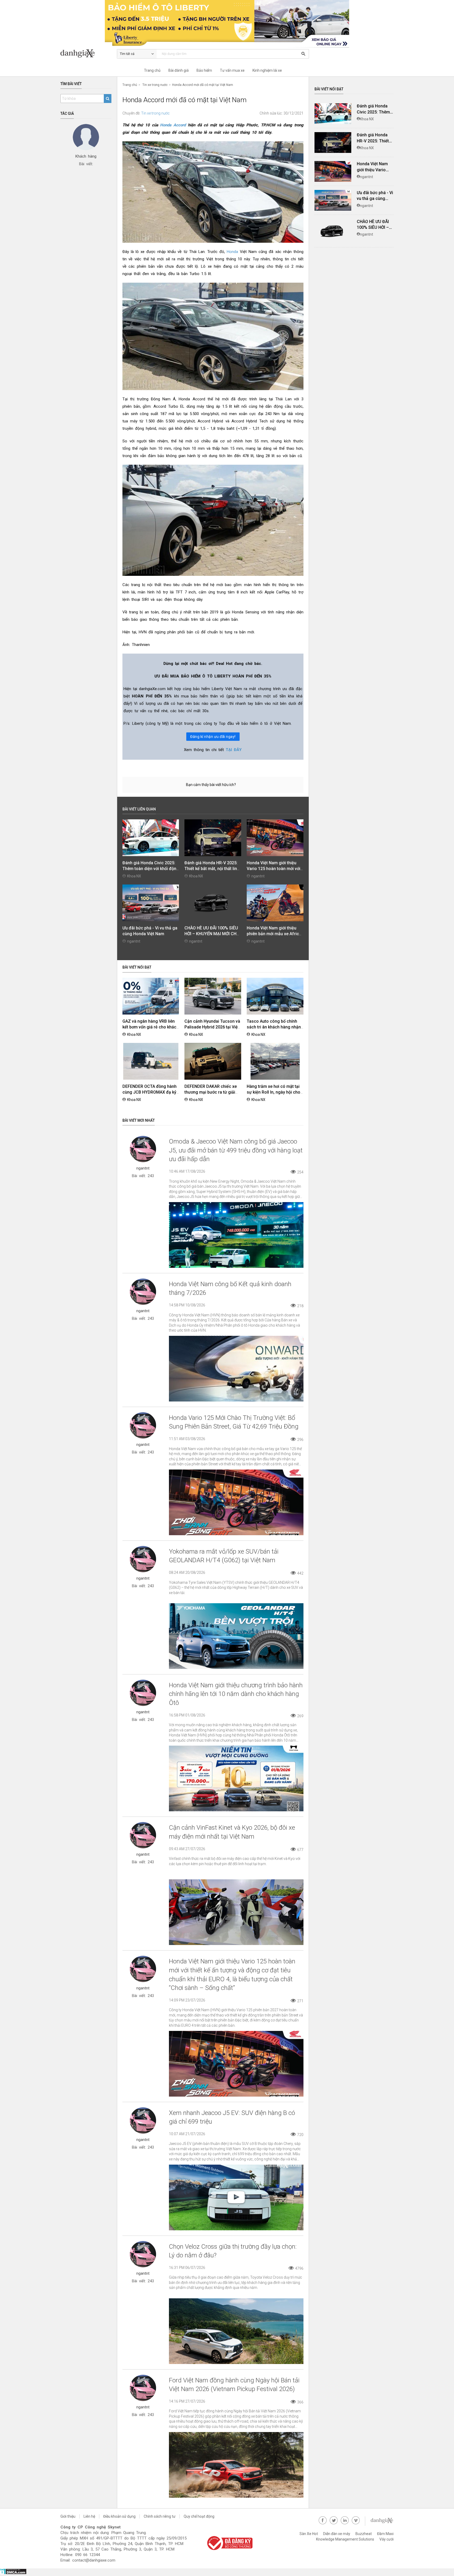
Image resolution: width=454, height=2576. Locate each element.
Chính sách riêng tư (160, 2516)
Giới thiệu (68, 2516)
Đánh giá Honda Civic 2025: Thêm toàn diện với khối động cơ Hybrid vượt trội (151, 869)
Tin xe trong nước (155, 85)
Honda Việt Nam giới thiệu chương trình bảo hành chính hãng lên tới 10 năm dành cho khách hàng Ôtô (236, 1694)
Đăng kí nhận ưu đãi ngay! (213, 737)
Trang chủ (152, 70)
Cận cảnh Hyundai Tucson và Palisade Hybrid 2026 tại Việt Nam (212, 1027)
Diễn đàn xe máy (337, 2534)
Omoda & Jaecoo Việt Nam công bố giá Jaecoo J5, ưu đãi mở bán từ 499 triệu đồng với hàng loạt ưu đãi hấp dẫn (236, 1150)
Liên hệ (89, 2516)
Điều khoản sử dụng (119, 2516)
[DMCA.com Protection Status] (13, 2573)
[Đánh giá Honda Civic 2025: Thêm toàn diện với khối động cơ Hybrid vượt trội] (333, 114)
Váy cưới (386, 2539)
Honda (232, 252)
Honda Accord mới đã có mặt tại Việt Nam (203, 85)
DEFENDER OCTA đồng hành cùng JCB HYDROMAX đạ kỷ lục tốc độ (149, 1092)
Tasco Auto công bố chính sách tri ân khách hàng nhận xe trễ (274, 1027)
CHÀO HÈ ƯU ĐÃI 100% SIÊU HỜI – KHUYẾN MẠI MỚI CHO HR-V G (212, 934)
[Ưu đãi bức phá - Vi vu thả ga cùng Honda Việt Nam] (333, 200)
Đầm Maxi (385, 2534)
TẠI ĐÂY (234, 750)
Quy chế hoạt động (199, 2516)
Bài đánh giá (179, 70)
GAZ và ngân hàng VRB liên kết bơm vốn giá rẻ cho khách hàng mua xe (151, 1027)
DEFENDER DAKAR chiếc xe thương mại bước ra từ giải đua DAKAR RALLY (211, 1092)
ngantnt (258, 876)
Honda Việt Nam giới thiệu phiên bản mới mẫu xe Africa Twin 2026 (274, 934)
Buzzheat (364, 2534)
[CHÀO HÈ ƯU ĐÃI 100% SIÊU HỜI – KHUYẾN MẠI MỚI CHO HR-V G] (333, 231)
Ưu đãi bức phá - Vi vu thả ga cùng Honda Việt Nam (375, 199)
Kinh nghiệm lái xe (267, 70)
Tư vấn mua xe (232, 70)
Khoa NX (134, 876)
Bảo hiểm (204, 70)
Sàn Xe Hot (309, 2534)
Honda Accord (173, 125)
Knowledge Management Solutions (345, 2539)
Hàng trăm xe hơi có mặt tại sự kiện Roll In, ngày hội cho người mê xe (274, 1092)
